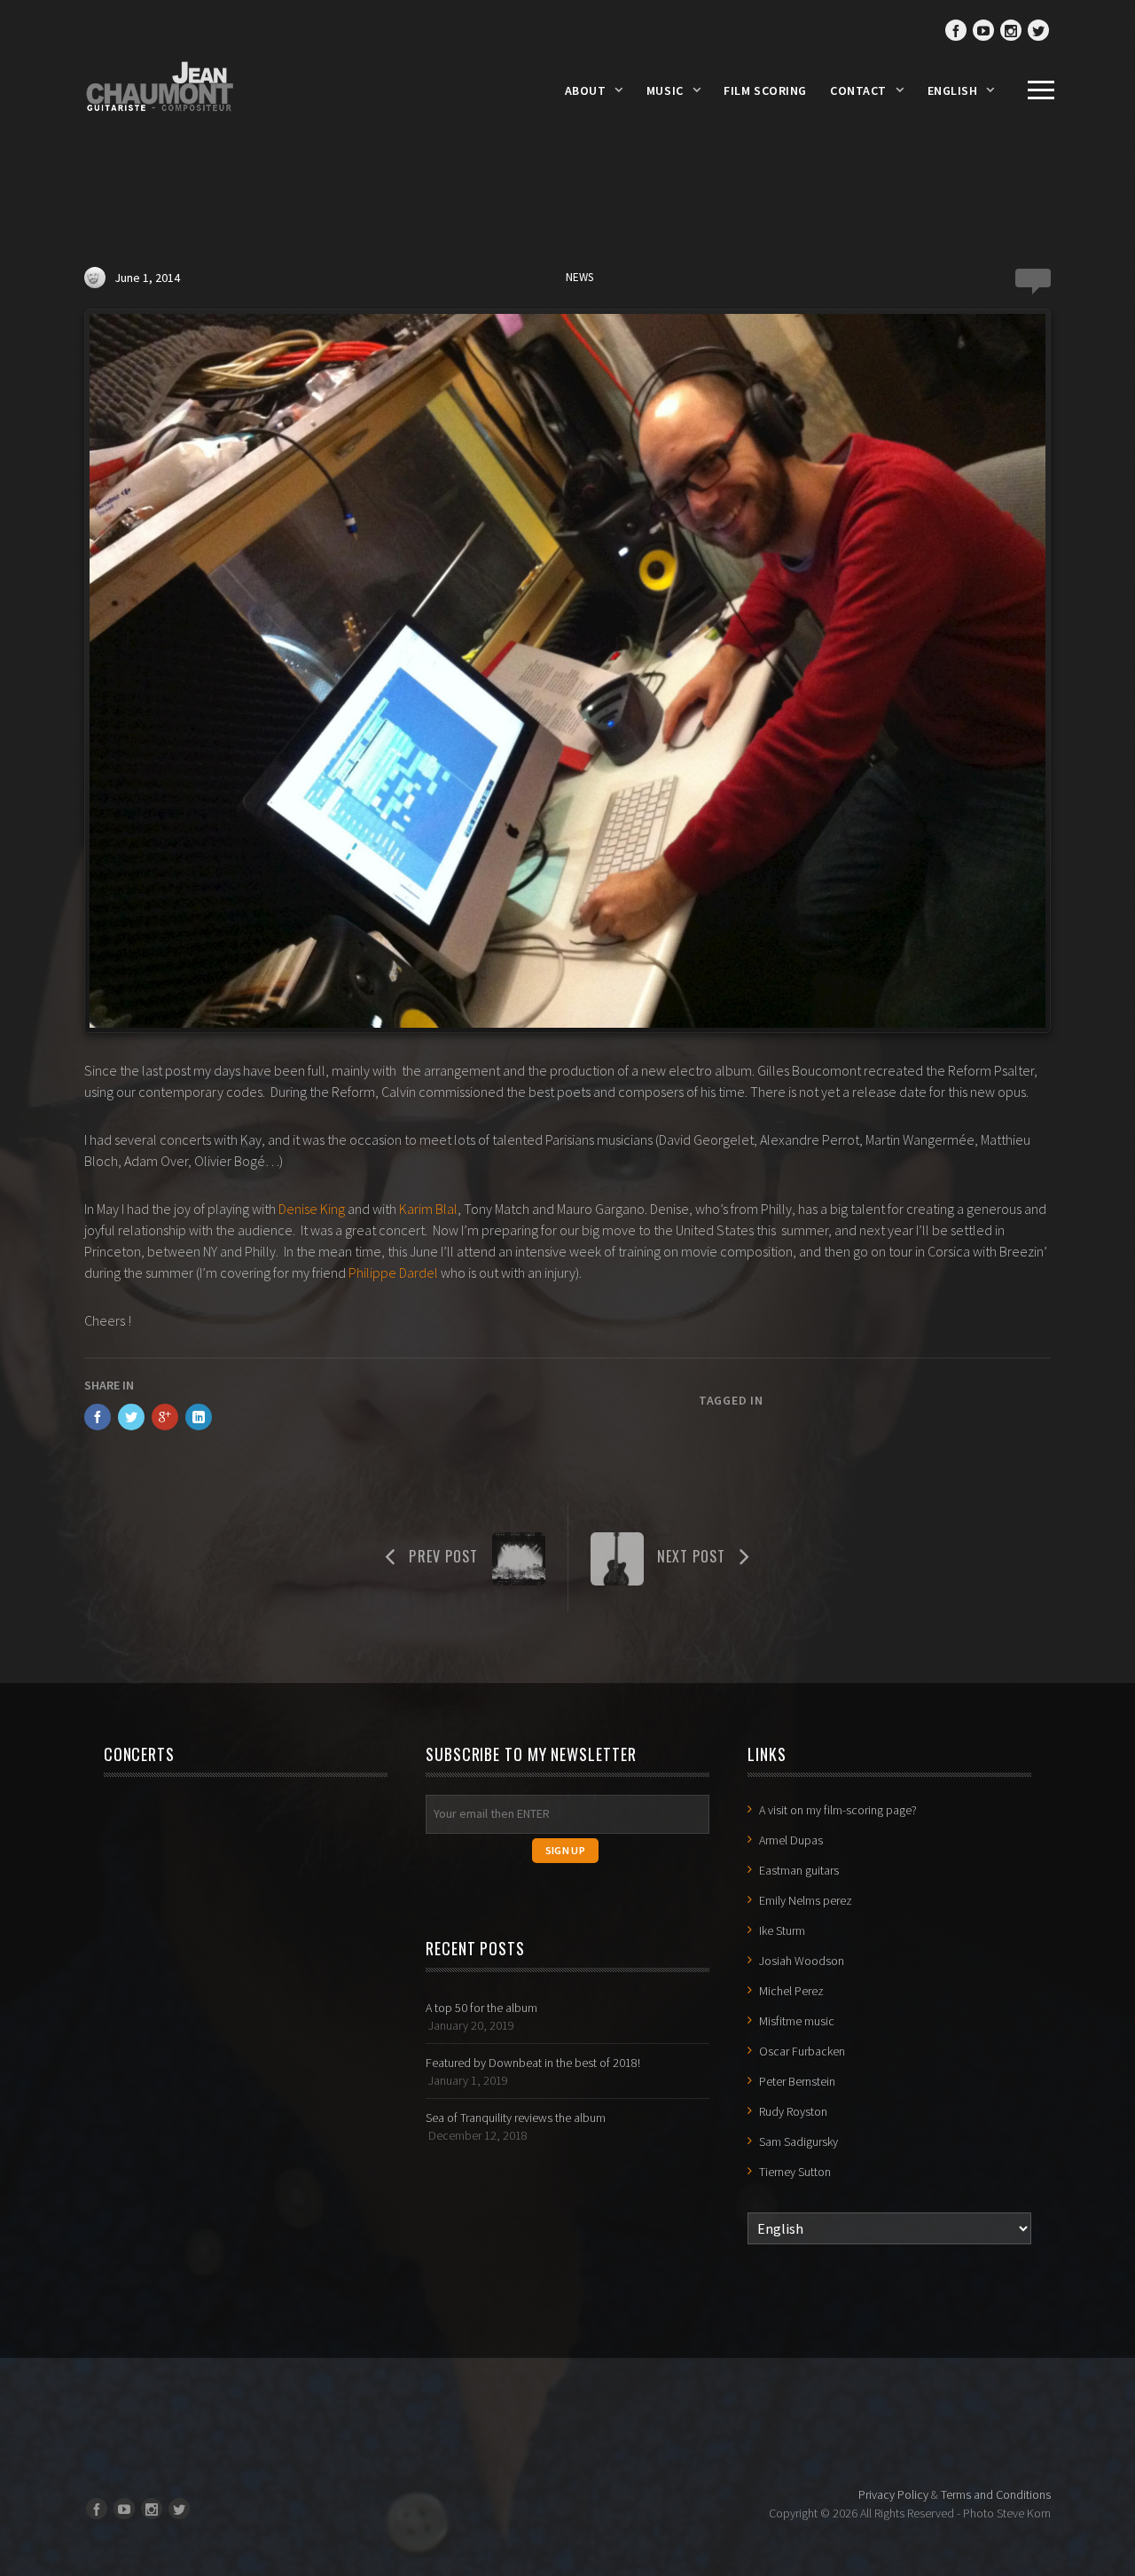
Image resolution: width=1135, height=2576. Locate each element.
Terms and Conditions (996, 2494)
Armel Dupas (791, 1840)
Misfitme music (797, 2021)
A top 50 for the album (481, 2008)
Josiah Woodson (802, 1961)
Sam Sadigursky (798, 2141)
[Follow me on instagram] (1011, 30)
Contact (858, 90)
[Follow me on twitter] (1038, 30)
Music (665, 90)
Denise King (312, 1209)
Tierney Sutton (795, 2172)
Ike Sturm (782, 1930)
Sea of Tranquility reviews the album (516, 2118)
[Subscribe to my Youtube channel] (983, 30)
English (953, 90)
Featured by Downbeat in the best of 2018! (533, 2063)
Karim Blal (428, 1209)
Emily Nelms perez (806, 1900)
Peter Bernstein (797, 2081)
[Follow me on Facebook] (956, 30)
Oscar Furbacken (802, 2051)
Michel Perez (791, 1991)
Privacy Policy (893, 2494)
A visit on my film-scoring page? (838, 1810)
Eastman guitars (799, 1870)
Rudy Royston (793, 2111)
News (580, 277)
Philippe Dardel (393, 1272)
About (586, 90)
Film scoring (765, 90)
